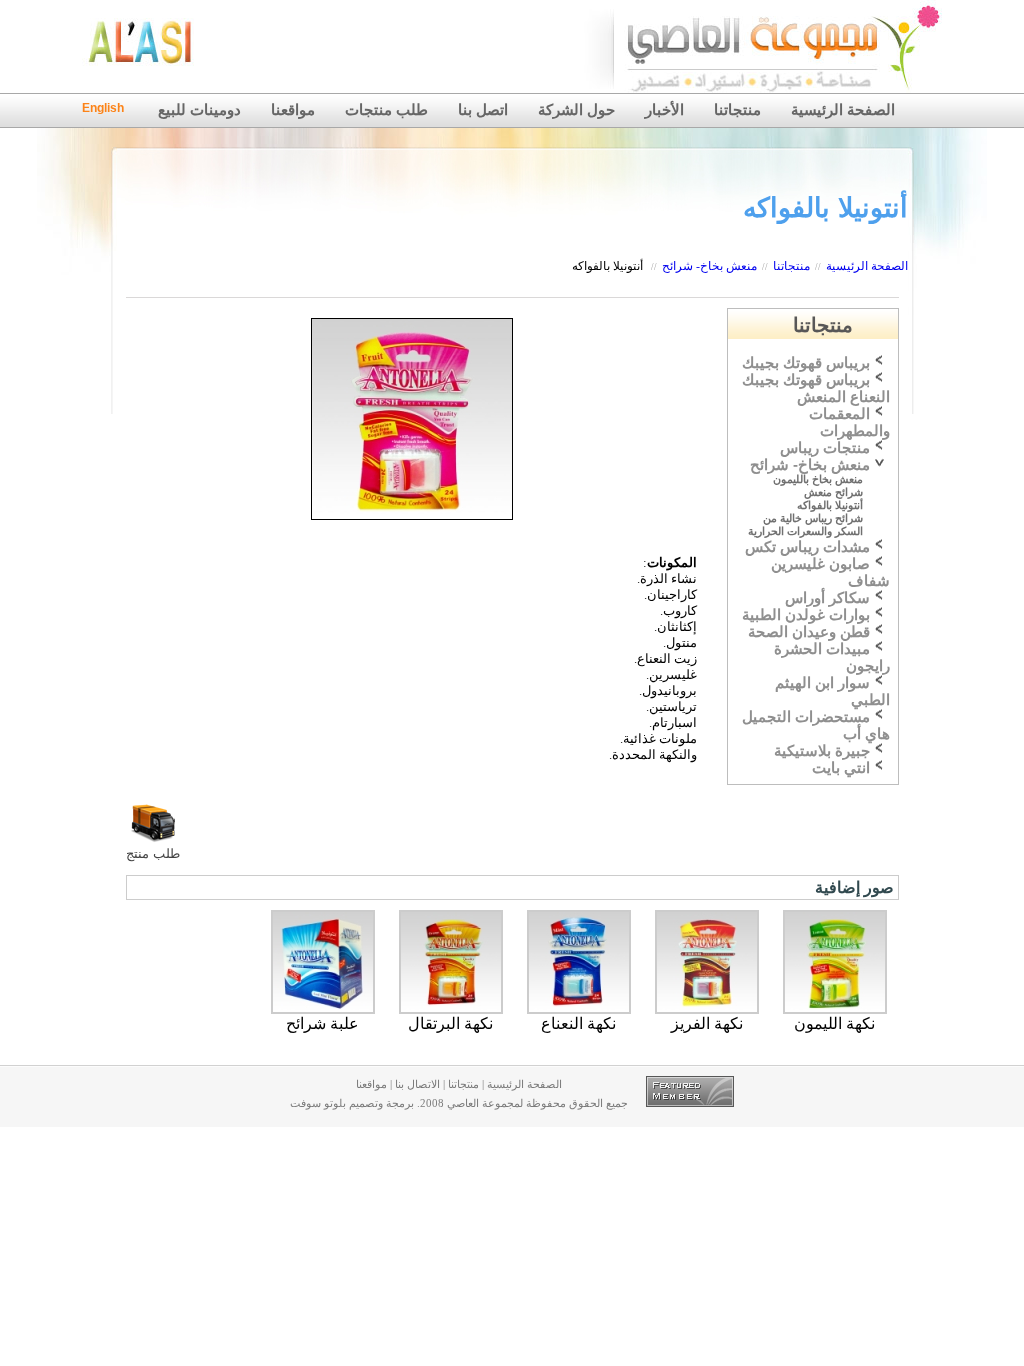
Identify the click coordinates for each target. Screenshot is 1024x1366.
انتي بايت (841, 768)
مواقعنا (293, 110)
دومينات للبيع (199, 110)
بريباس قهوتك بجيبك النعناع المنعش (816, 388)
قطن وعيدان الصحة (809, 632)
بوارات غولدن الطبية (806, 615)
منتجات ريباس (825, 448)
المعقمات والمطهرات (849, 422)
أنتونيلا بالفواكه (607, 266)
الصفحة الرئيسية (843, 110)
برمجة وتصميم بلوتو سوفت (352, 1103)
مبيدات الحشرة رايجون (832, 657)
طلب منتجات (386, 110)
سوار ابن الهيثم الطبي (832, 691)
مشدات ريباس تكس (807, 547)
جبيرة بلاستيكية (822, 751)
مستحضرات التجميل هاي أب (816, 725)
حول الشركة (576, 110)
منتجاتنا (737, 110)
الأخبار (664, 110)
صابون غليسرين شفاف (830, 572)
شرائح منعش (833, 492)
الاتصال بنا (417, 1084)
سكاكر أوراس (827, 598)
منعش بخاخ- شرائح (709, 266)
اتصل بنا (483, 110)
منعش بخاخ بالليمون (818, 479)
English (103, 108)
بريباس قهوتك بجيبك (806, 363)
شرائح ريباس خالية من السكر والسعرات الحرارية (805, 524)
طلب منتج (153, 853)
